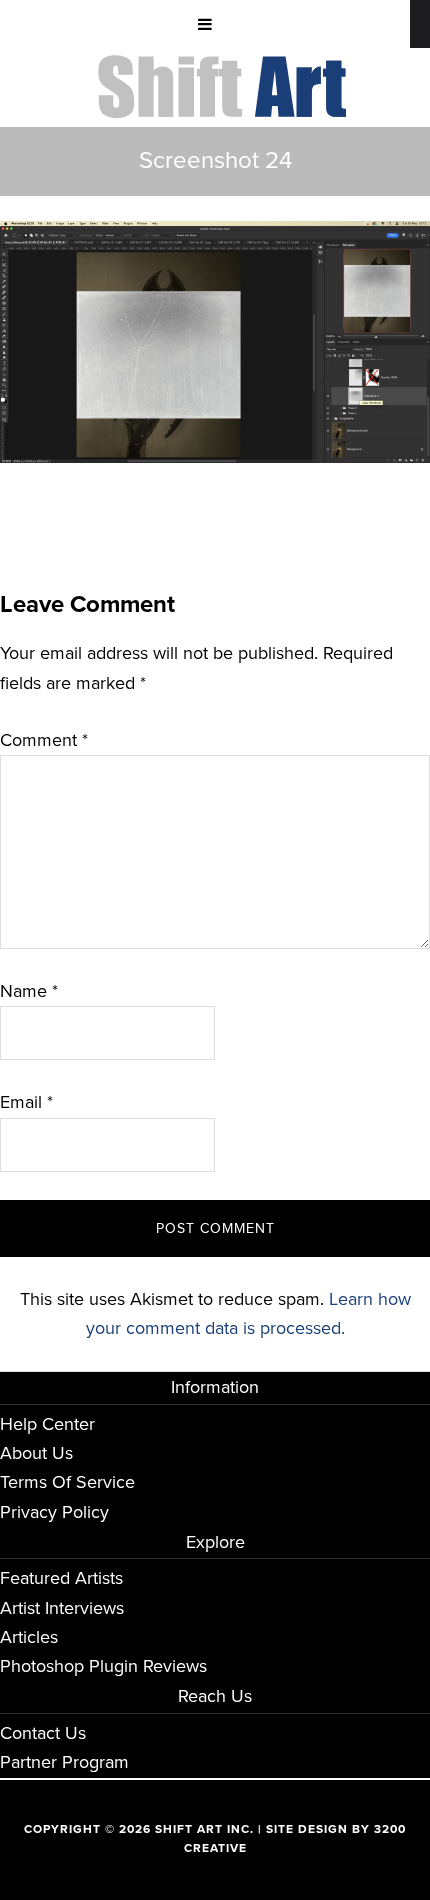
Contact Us (43, 1733)
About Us (36, 1453)
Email (26, 1102)
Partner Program (64, 1762)
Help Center (47, 1424)
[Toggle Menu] (205, 24)
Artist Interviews (62, 1608)
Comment (44, 740)
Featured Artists (61, 1578)
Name (29, 991)
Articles (29, 1637)
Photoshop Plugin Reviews (103, 1666)
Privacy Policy (54, 1512)
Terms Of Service (67, 1482)
